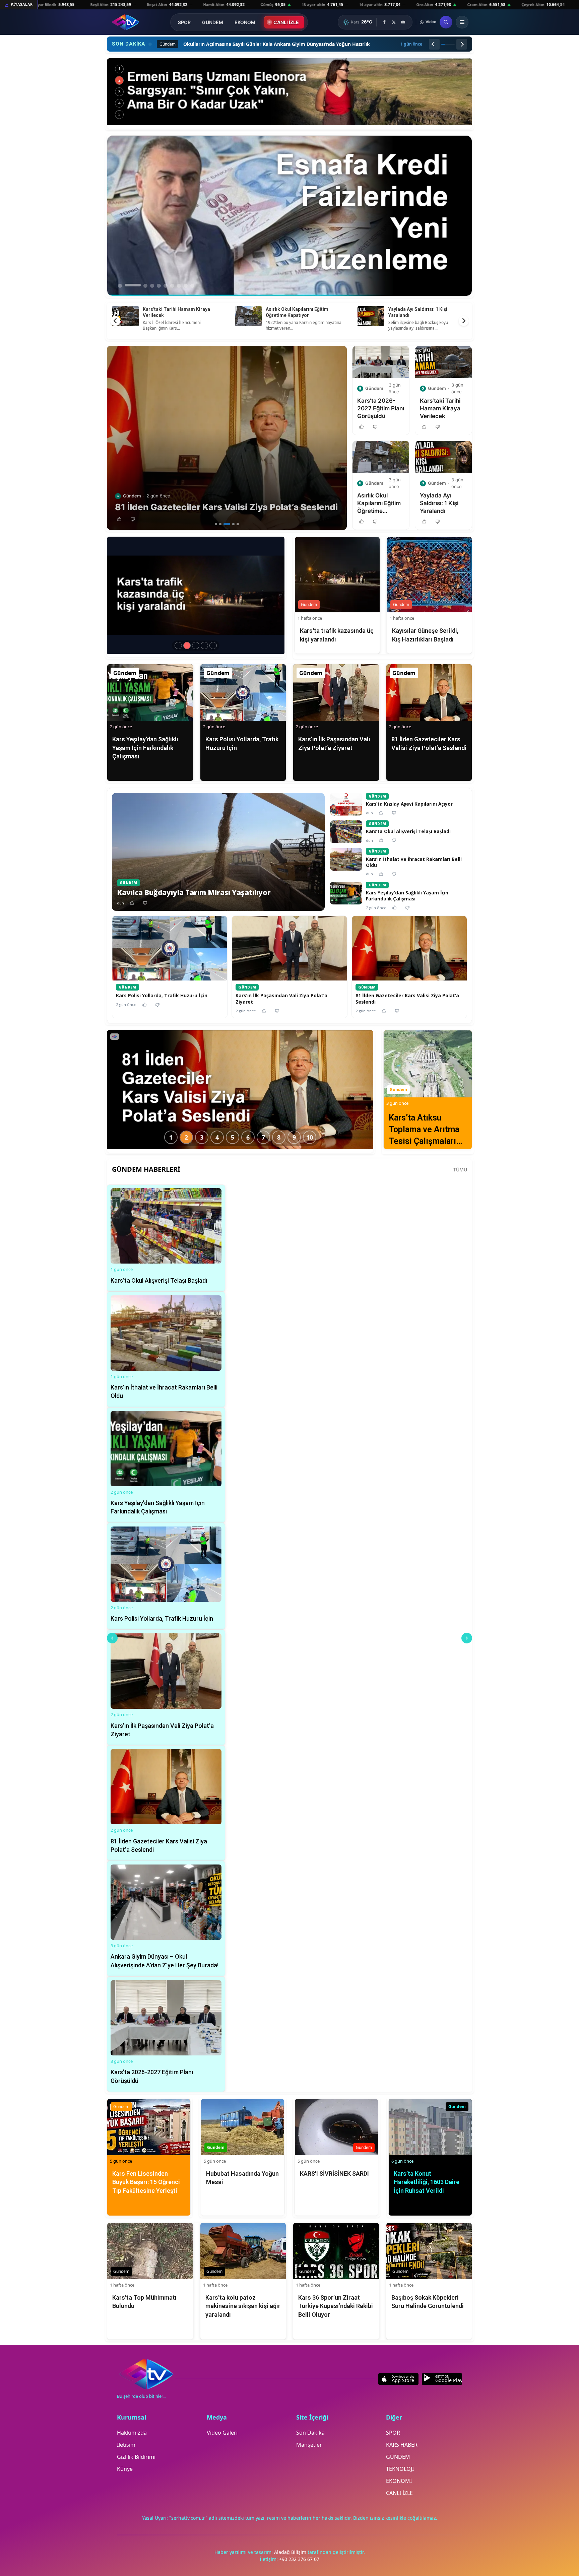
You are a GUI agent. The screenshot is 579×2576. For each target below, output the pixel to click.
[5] (236, 524)
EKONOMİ (246, 22)
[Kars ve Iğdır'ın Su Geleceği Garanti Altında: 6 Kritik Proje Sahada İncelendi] (289, 92)
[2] (220, 524)
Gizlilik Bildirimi (136, 2457)
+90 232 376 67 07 (299, 2559)
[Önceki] (434, 44)
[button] (119, 519)
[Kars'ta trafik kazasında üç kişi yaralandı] (187, 646)
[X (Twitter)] (394, 22)
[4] (229, 524)
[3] (225, 524)
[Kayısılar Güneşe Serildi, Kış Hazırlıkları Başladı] (196, 646)
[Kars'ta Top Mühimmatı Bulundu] (204, 646)
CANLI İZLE (286, 22)
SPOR (184, 22)
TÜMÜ (460, 1170)
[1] (216, 524)
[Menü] (462, 22)
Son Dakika (310, 2433)
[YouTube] (403, 22)
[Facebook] (384, 22)
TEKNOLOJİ (400, 2469)
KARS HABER (402, 2445)
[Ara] (446, 22)
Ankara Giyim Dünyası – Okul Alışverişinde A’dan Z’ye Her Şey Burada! (301, 315)
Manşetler (309, 2445)
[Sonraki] (462, 44)
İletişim (126, 2445)
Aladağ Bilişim (291, 2552)
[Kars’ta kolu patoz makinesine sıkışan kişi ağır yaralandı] (213, 646)
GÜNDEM (213, 22)
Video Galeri (222, 2433)
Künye (125, 2469)
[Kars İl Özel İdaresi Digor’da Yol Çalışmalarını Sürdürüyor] (178, 646)
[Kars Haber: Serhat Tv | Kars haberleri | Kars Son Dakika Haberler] (125, 22)
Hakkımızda (132, 2433)
